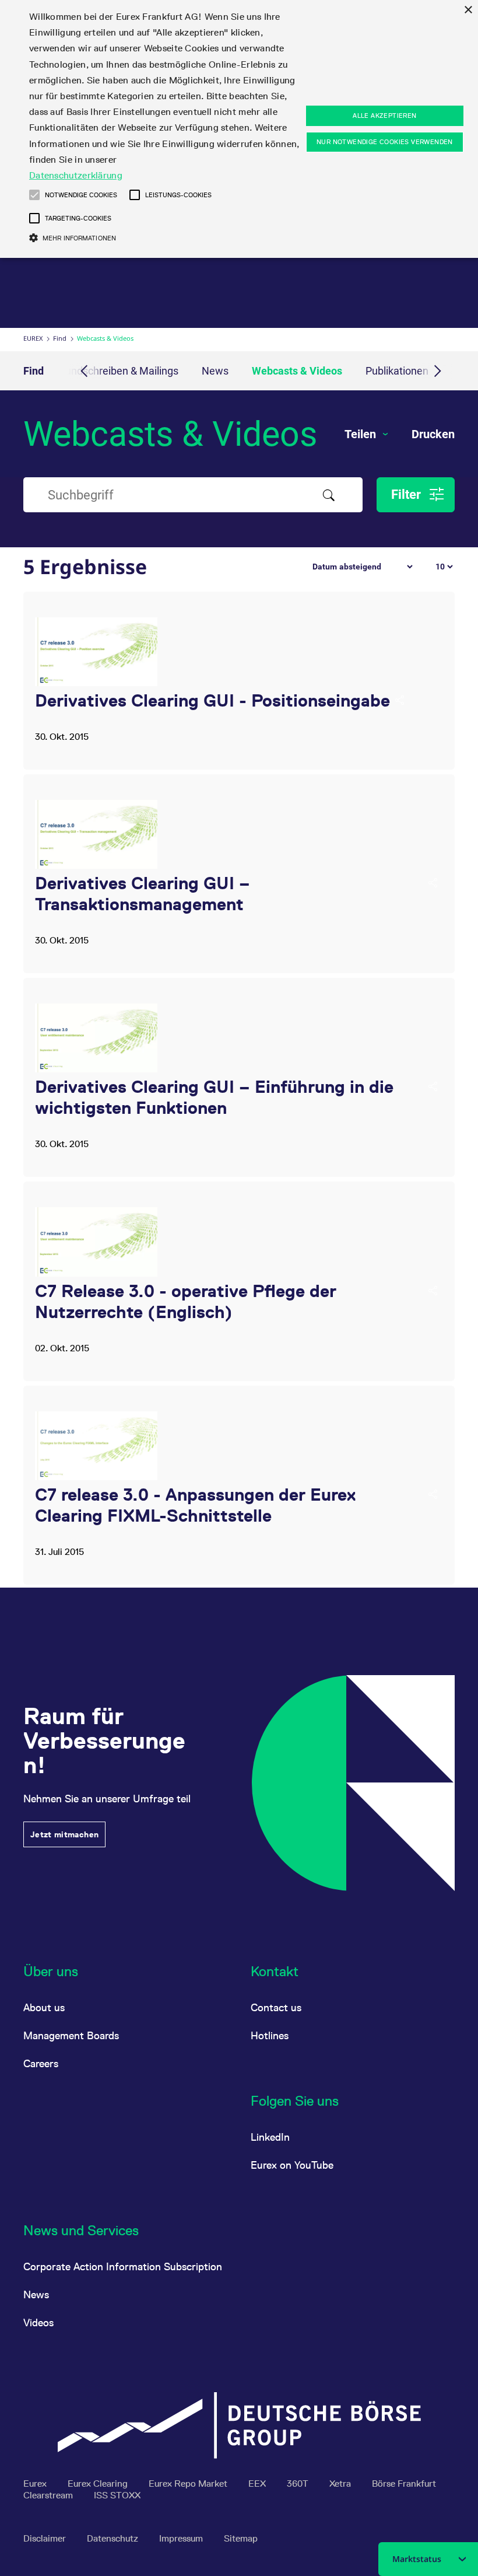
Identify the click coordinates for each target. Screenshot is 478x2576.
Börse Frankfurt (404, 2484)
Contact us (276, 2007)
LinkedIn (270, 2137)
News (215, 371)
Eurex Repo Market (189, 2484)
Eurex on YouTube (292, 2165)
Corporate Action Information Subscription (123, 2266)
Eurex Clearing (99, 2484)
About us (44, 2007)
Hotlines (270, 2035)
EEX (258, 2484)
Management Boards (71, 2035)
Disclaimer (46, 2538)
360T (299, 2484)
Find (60, 338)
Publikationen (397, 371)
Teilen (362, 434)
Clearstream (49, 2495)
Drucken (433, 434)
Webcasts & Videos (297, 371)
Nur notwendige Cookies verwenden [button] (385, 142)
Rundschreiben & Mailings (119, 371)
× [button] (468, 10)
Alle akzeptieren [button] (384, 116)
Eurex (33, 338)
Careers (41, 2063)
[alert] (239, 129)
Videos (38, 2322)
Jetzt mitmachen (64, 1834)
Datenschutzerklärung (76, 175)
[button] (34, 195)
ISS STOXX (117, 2495)
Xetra (341, 2484)
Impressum (182, 2538)
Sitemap (241, 2538)
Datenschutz (114, 2538)
